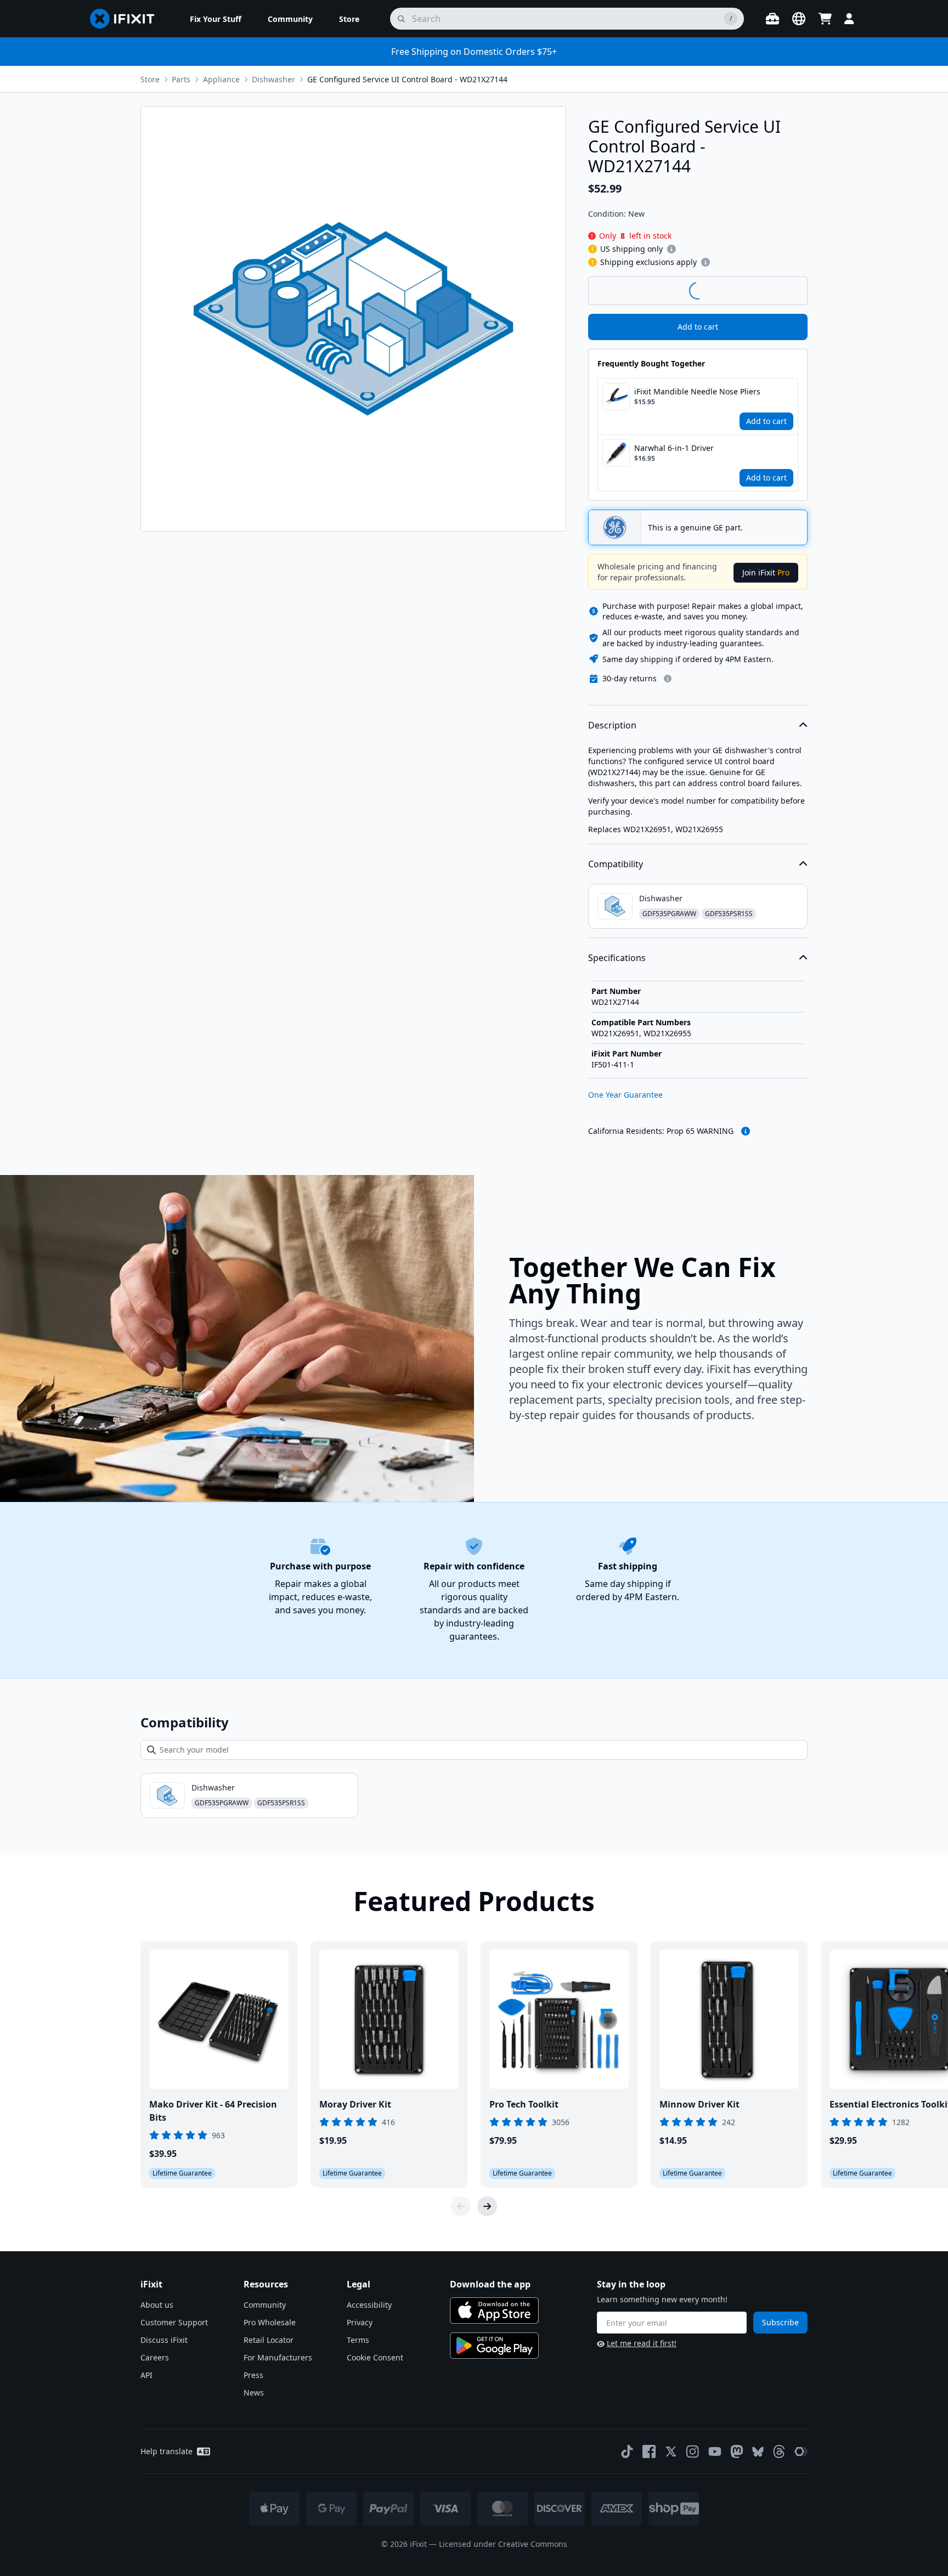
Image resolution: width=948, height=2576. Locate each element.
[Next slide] (487, 2206)
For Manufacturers (278, 2357)
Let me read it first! (642, 2343)
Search (779, 290)
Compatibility (616, 864)
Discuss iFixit (164, 2340)
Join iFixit (766, 572)
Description (612, 725)
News (254, 2393)
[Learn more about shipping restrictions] (672, 249)
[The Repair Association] (801, 2451)
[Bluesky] (758, 2452)
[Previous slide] (461, 2206)
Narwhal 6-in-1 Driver (674, 448)
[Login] (849, 19)
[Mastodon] (737, 2451)
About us (157, 2305)
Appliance (221, 79)
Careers (155, 2357)
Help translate (167, 2451)
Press (253, 2375)
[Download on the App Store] (494, 2311)
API (146, 2375)
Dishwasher (273, 79)
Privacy (360, 2322)
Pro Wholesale (270, 2322)
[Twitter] (671, 2451)
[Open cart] (825, 19)
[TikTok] (627, 2451)
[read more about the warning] (746, 1131)
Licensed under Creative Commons (503, 2544)
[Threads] (779, 2451)
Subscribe (780, 2322)
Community (265, 2305)
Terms (358, 2340)
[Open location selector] (799, 19)
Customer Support (174, 2322)
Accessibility (369, 2305)
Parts (181, 79)
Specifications (617, 958)
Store (150, 79)
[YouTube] (715, 2451)
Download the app (490, 2284)
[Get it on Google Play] (494, 2346)
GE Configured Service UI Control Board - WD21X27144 (407, 79)
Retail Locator (269, 2340)
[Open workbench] (772, 19)
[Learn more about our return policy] (668, 679)
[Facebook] (649, 2451)
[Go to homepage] (127, 19)
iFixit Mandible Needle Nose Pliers (697, 391)
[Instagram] (693, 2451)
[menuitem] (216, 19)
